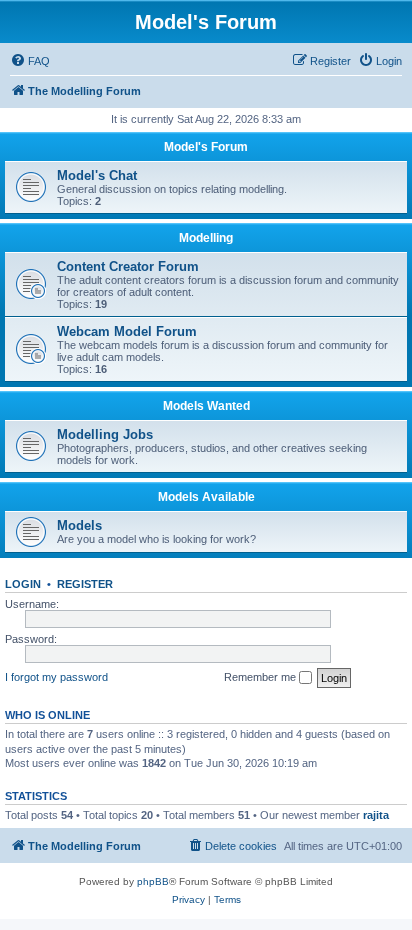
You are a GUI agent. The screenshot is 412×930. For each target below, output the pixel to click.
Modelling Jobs (105, 434)
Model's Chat (97, 175)
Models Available (206, 497)
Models (79, 525)
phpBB (153, 881)
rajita (376, 815)
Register (85, 584)
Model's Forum (206, 147)
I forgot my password (56, 677)
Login (23, 584)
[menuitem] (30, 61)
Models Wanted (206, 406)
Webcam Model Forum (127, 331)
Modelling (206, 238)
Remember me (261, 677)
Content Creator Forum (128, 266)
